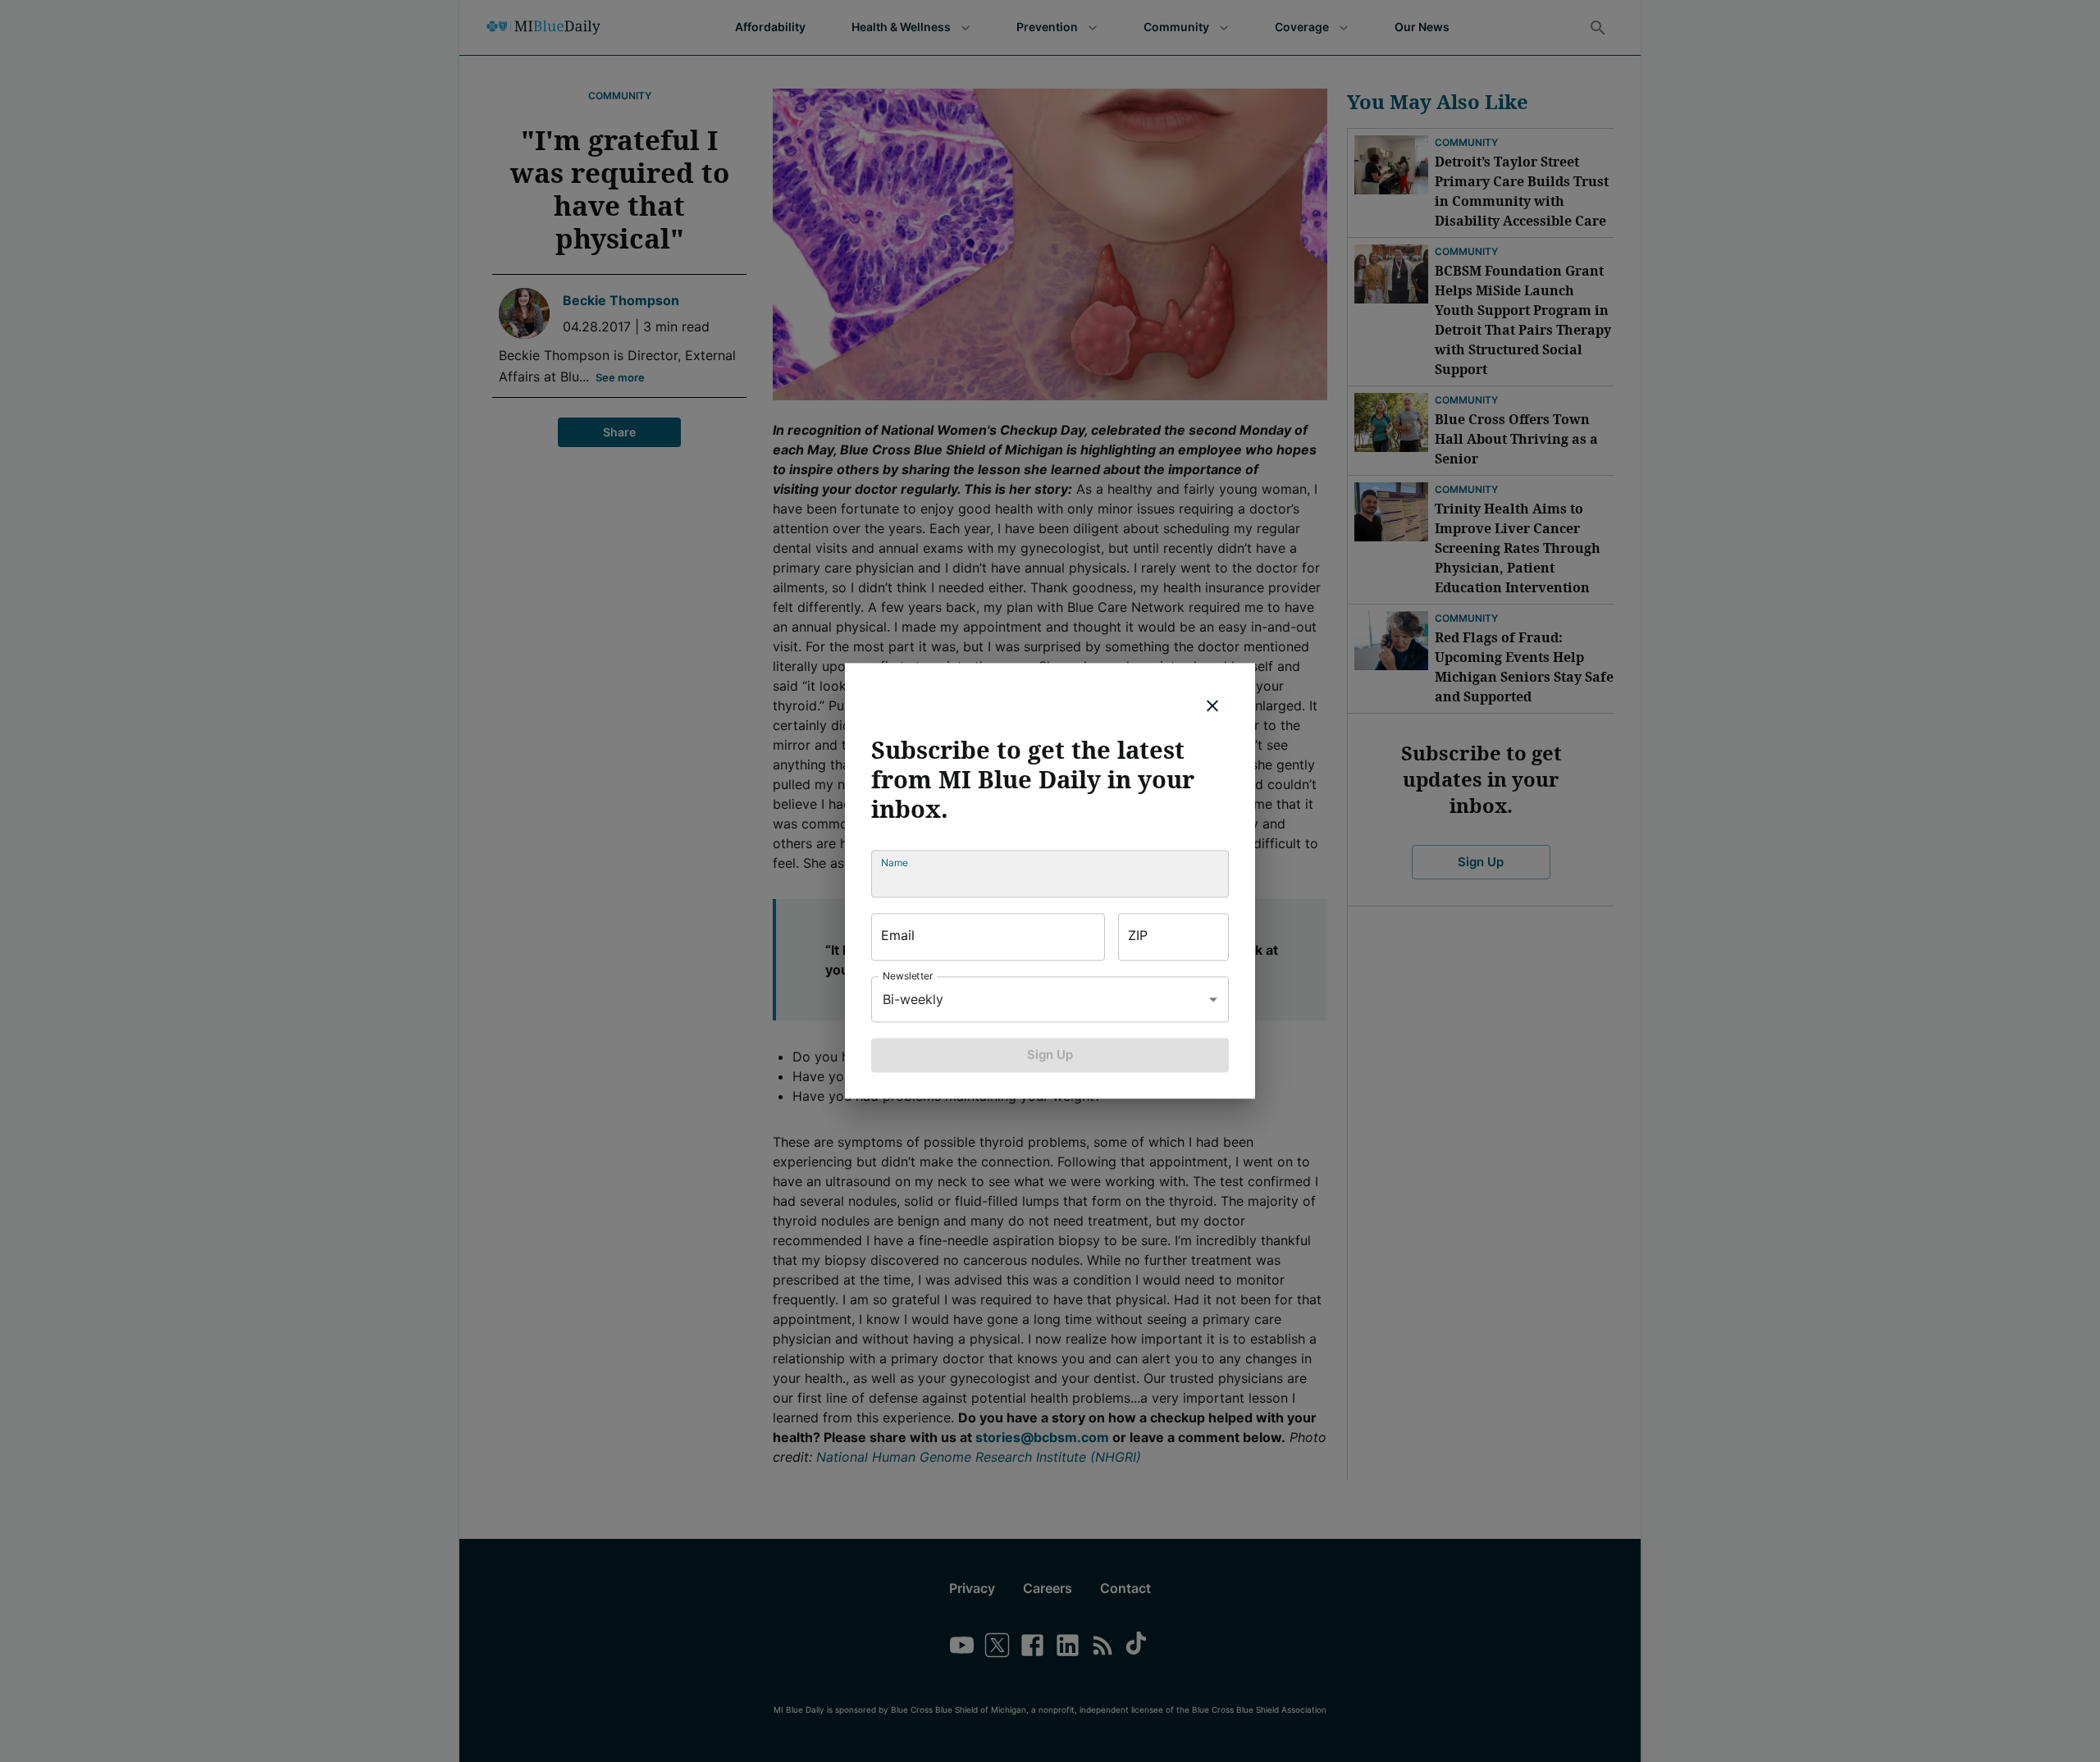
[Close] (1212, 705)
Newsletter (908, 976)
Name (895, 863)
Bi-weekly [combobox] (913, 999)
